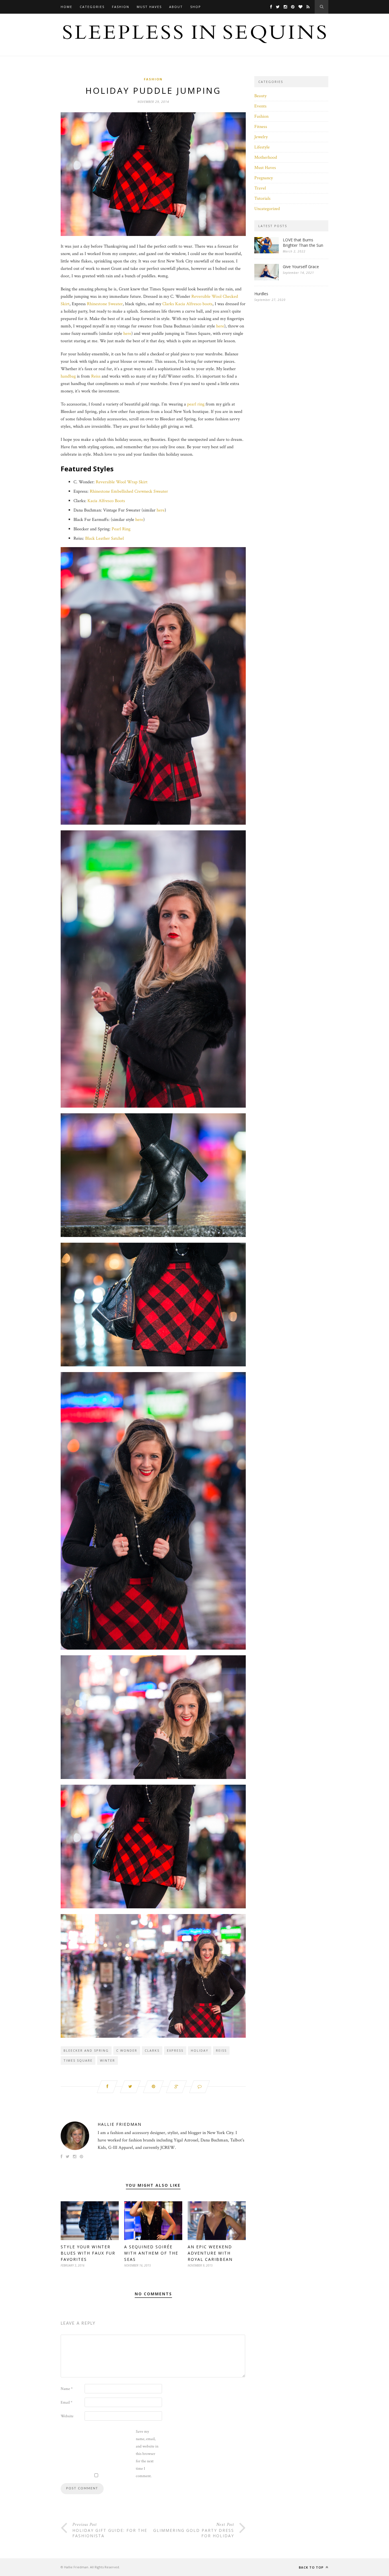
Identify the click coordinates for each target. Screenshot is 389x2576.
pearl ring (196, 404)
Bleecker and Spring (86, 2050)
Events (260, 106)
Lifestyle (262, 147)
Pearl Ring (121, 529)
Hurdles (261, 294)
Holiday (200, 2050)
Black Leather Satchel (105, 538)
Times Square (78, 2060)
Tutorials (262, 198)
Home (66, 7)
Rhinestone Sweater (105, 304)
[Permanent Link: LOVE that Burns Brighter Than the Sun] (267, 252)
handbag (68, 376)
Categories (92, 7)
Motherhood (266, 157)
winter (108, 2060)
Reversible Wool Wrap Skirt (122, 482)
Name (67, 2389)
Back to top (312, 2567)
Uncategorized (267, 209)
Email (66, 2402)
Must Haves (149, 7)
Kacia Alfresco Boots (106, 501)
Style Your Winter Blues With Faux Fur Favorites (88, 2253)
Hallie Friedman (120, 2124)
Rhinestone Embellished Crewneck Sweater (129, 491)
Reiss (96, 376)
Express (175, 2050)
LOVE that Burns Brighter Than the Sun (303, 242)
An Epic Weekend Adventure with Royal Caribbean (210, 2253)
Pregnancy (264, 178)
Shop (196, 7)
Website (67, 2416)
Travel (260, 188)
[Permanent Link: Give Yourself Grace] (267, 279)
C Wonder (127, 2050)
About (176, 7)
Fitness (261, 127)
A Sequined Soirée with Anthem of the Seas (151, 2253)
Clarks (168, 304)
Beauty (260, 96)
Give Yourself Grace (301, 267)
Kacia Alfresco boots (194, 304)
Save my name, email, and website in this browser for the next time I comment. (147, 2454)
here (220, 326)
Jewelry (261, 137)
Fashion (121, 7)
